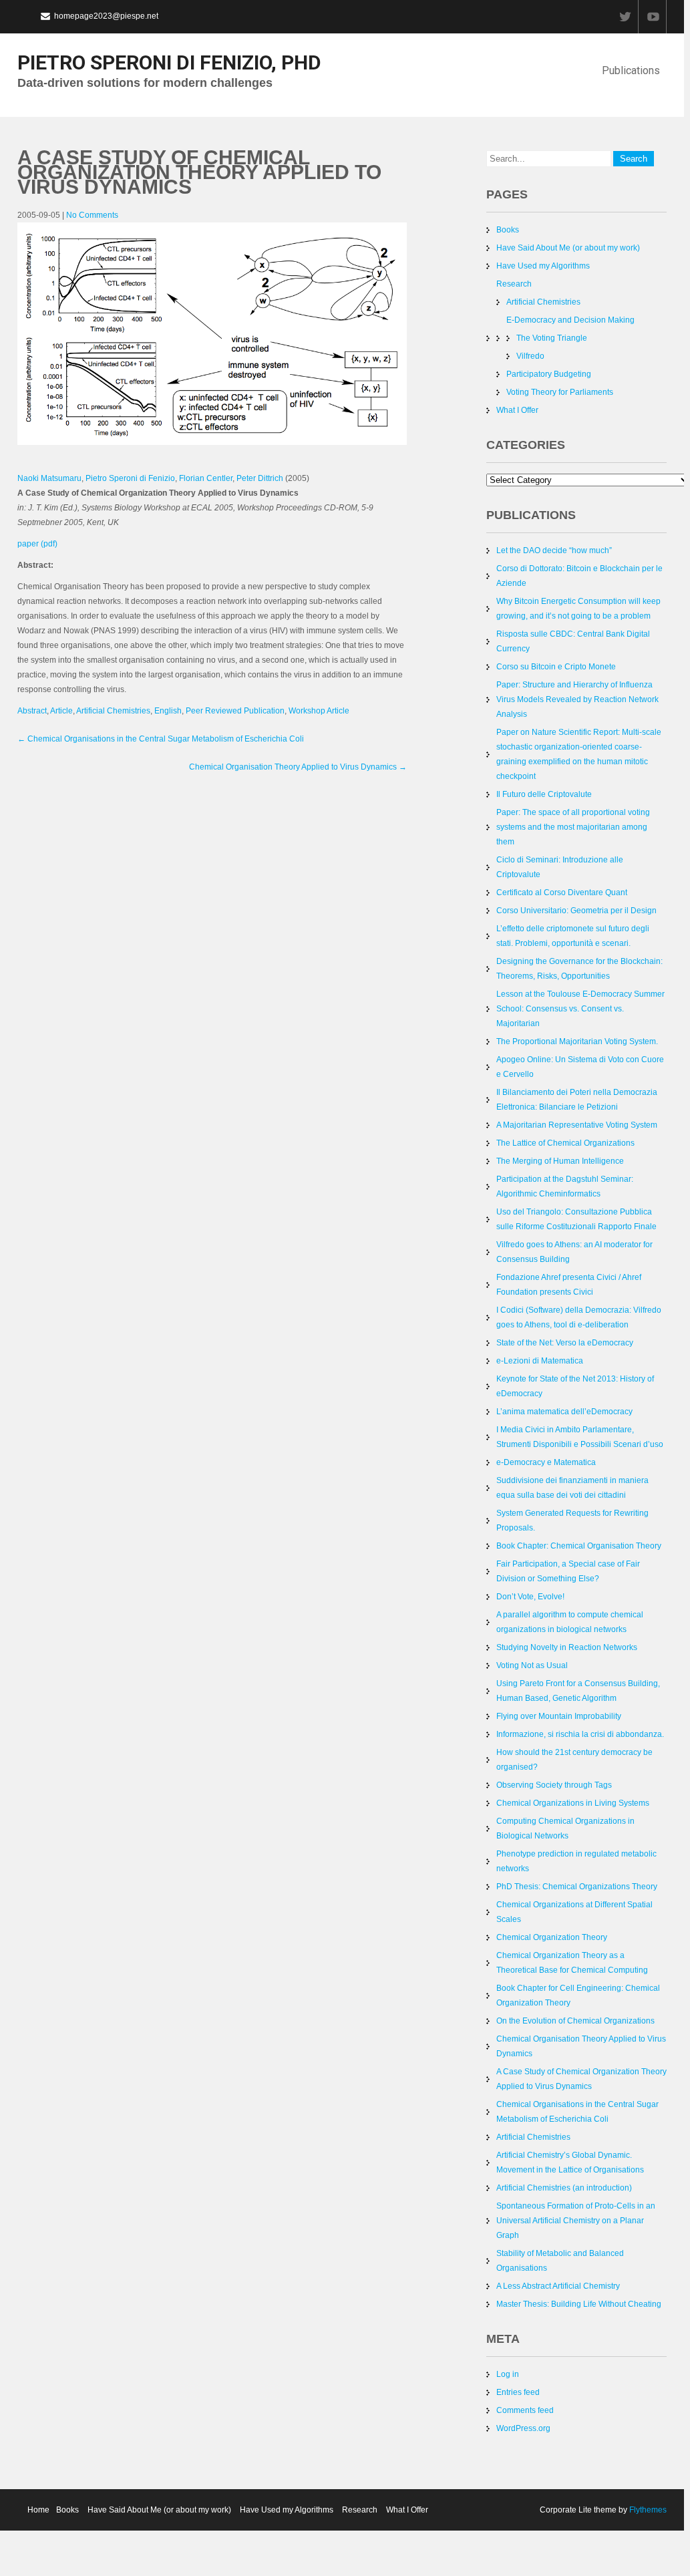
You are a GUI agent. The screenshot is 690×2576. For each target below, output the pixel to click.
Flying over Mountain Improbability (559, 1716)
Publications (631, 70)
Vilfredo (530, 356)
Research (514, 284)
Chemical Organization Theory (552, 1937)
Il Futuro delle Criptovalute (544, 794)
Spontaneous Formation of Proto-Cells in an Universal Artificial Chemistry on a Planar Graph (576, 2221)
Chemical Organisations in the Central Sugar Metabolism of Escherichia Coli (161, 739)
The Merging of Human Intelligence (560, 1161)
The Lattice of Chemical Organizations (565, 1143)
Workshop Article (319, 711)
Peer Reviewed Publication (235, 711)
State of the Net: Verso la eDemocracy (565, 1343)
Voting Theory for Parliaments (560, 392)
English (168, 711)
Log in (508, 2374)
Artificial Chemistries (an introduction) (564, 2188)
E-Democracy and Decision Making (570, 320)
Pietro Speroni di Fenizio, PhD (169, 62)
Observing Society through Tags (554, 1785)
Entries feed (518, 2392)
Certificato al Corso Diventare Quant (562, 893)
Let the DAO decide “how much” (554, 550)
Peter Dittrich (260, 478)
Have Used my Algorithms (543, 266)
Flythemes (647, 2510)
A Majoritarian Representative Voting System (577, 1125)
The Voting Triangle (552, 338)
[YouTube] (653, 17)
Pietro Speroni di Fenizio (130, 478)
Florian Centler (206, 478)
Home (38, 2510)
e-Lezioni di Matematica (540, 1361)
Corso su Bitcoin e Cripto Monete (556, 667)
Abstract (32, 711)
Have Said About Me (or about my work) (568, 248)
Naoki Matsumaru (49, 478)
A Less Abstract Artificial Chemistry (558, 2286)
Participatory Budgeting (549, 374)
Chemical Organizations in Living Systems (573, 1803)
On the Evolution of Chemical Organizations (575, 2021)
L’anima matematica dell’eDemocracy (564, 1412)
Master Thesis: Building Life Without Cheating (579, 2304)
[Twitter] (625, 17)
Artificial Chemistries (113, 711)
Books (508, 230)
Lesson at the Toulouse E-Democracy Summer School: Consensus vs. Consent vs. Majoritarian (580, 1009)
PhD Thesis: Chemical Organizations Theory (577, 1887)
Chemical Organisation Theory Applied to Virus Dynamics (298, 767)
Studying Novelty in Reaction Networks (567, 1647)
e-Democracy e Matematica (546, 1462)
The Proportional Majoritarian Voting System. (577, 1041)
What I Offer (517, 410)
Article (61, 711)
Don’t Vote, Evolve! (530, 1597)
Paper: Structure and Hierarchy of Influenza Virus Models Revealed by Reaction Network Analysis (577, 699)
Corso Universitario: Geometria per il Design (576, 911)
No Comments (92, 215)
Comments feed (525, 2410)
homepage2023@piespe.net (106, 16)
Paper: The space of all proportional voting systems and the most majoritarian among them (573, 827)
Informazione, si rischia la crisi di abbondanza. (580, 1734)
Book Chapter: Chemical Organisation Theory (579, 1546)
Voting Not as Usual (532, 1665)
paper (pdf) (37, 544)
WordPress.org (523, 2428)
